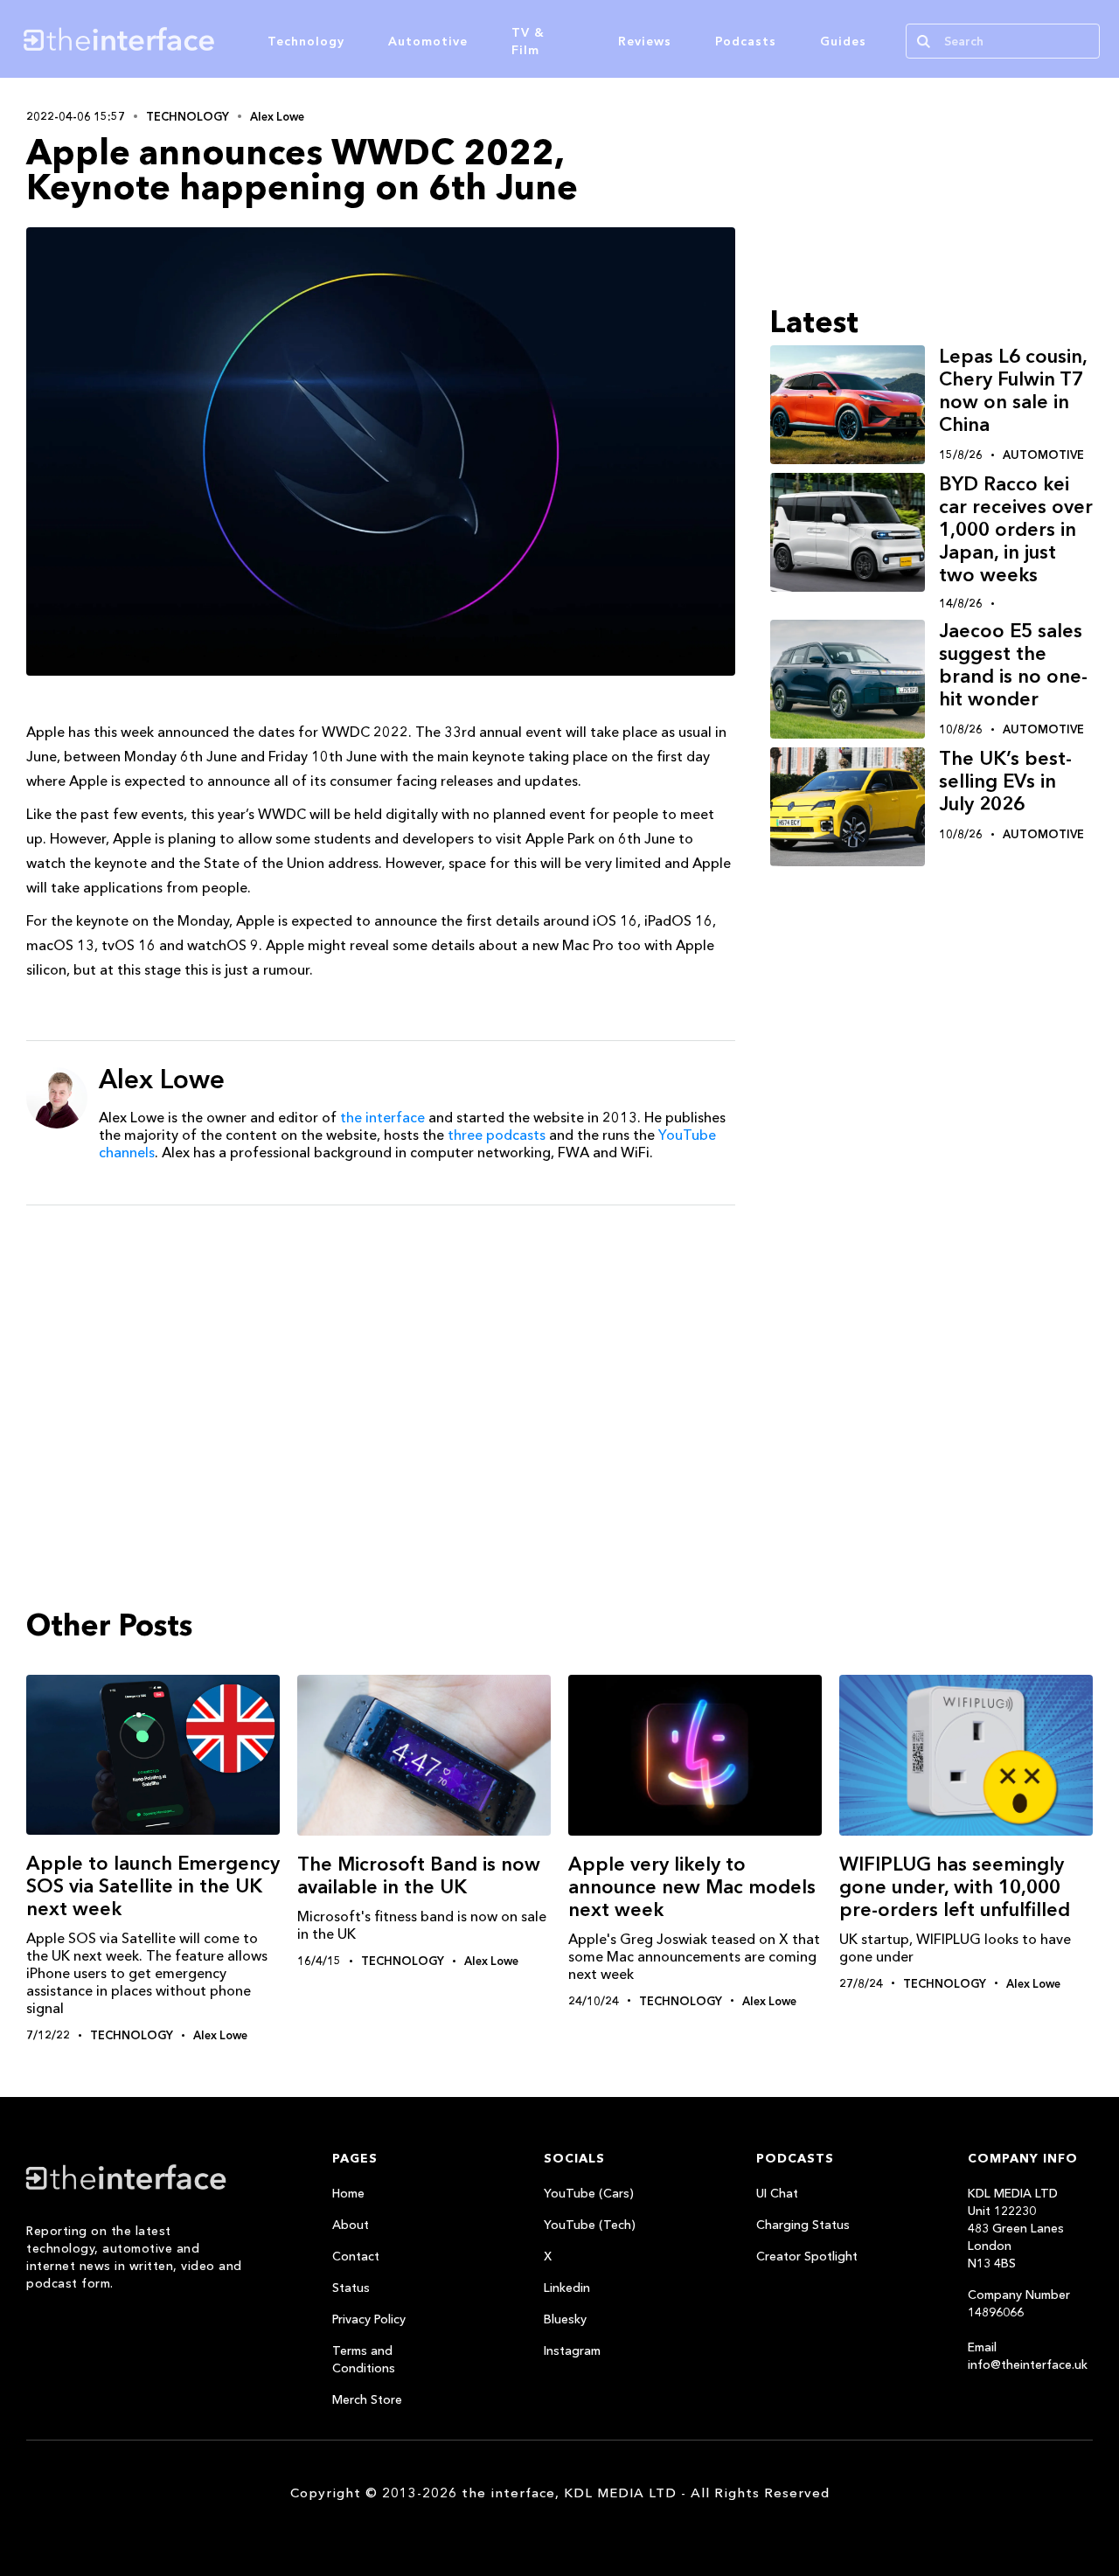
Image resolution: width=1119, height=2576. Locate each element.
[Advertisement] (381, 1354)
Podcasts (746, 41)
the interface (382, 1117)
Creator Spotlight (807, 2256)
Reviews (645, 41)
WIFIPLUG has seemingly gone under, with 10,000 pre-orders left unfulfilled (955, 1887)
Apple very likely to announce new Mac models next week (692, 1887)
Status (351, 2288)
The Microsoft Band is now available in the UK (419, 1875)
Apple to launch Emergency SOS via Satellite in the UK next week (153, 1886)
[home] (199, 39)
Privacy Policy (369, 2319)
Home (348, 2193)
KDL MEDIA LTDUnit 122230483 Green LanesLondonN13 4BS (1016, 2228)
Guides (843, 41)
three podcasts (497, 1135)
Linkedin (567, 2288)
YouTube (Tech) (590, 2225)
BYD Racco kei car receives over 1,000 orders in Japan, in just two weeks (1016, 529)
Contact (356, 2256)
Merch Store (367, 2399)
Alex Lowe (277, 116)
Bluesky (565, 2319)
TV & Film (528, 41)
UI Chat (777, 2193)
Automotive (428, 41)
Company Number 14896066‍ (1019, 2303)
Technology (306, 41)
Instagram (572, 2350)
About (351, 2225)
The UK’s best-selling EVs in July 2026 (1005, 781)
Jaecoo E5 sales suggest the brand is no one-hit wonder (1013, 665)
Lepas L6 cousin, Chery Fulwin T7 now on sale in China (1013, 390)
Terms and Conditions (364, 2359)
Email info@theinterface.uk (1028, 2356)
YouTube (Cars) (589, 2193)
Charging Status (803, 2225)
